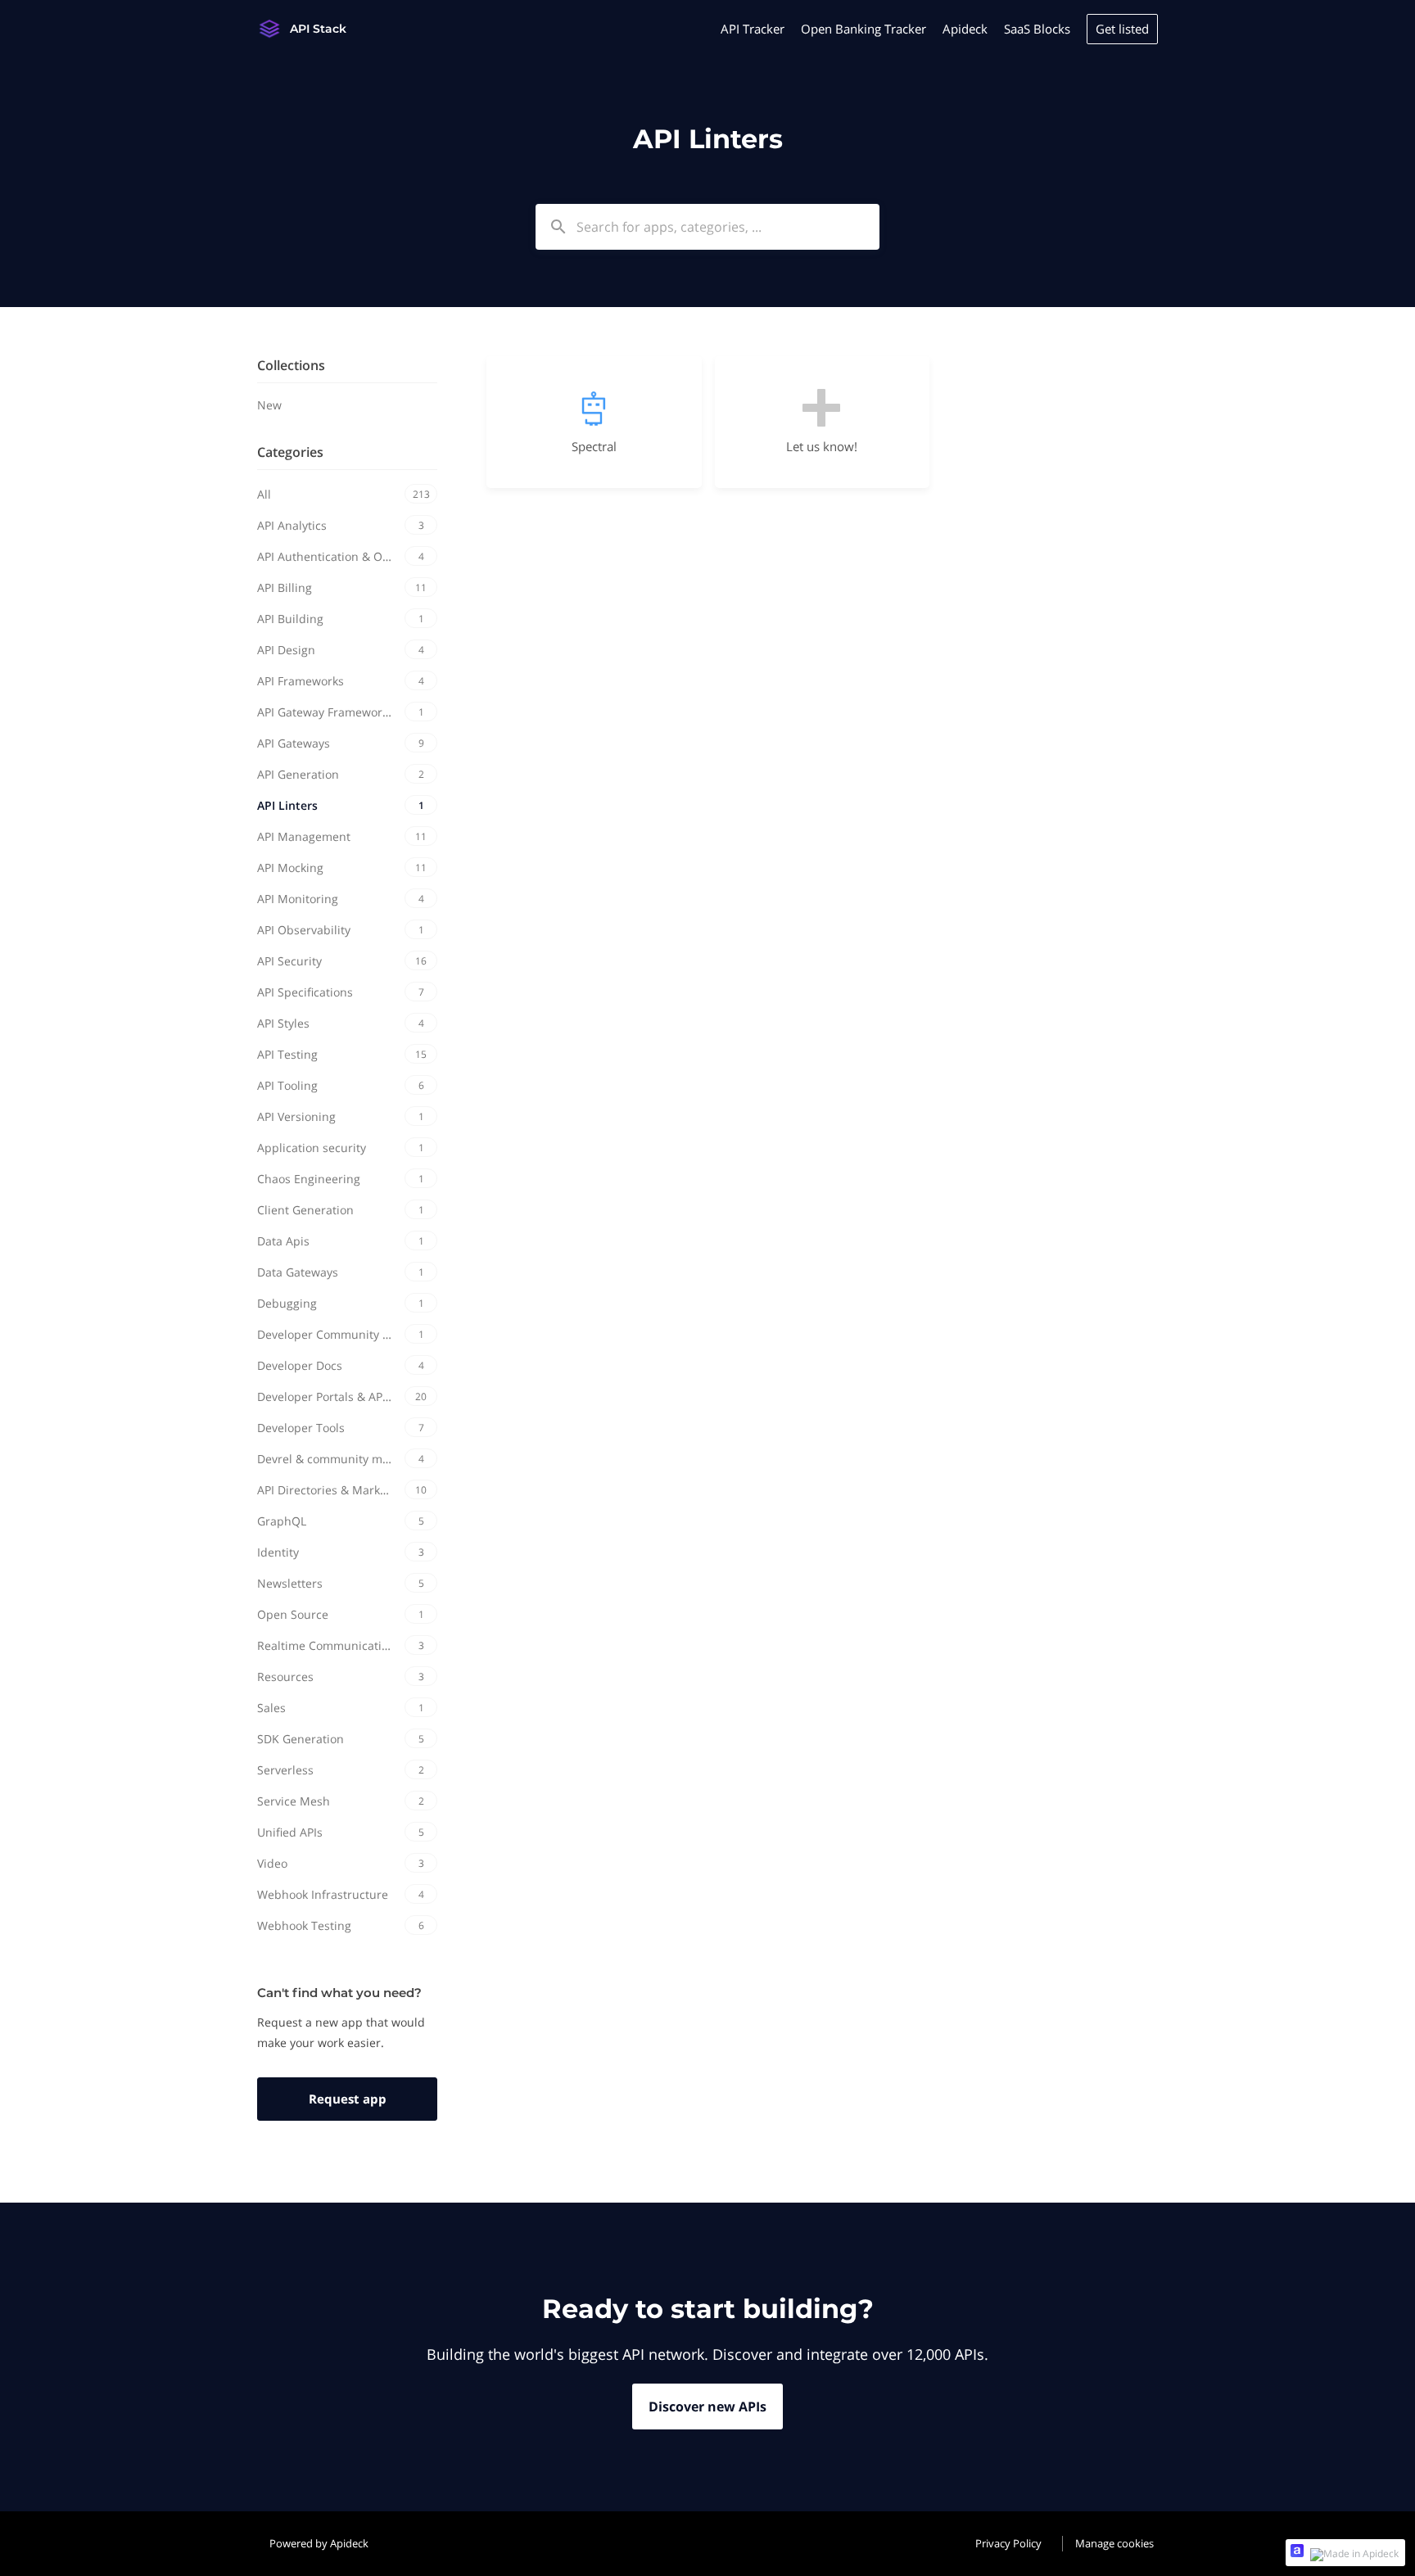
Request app (348, 2099)
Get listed (1122, 29)
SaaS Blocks (1037, 29)
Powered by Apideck (319, 2543)
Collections (291, 365)
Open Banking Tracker (863, 29)
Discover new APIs (707, 2407)
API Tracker (753, 29)
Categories (290, 452)
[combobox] (707, 227)
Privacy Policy (1008, 2543)
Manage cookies (1114, 2543)
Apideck (965, 29)
